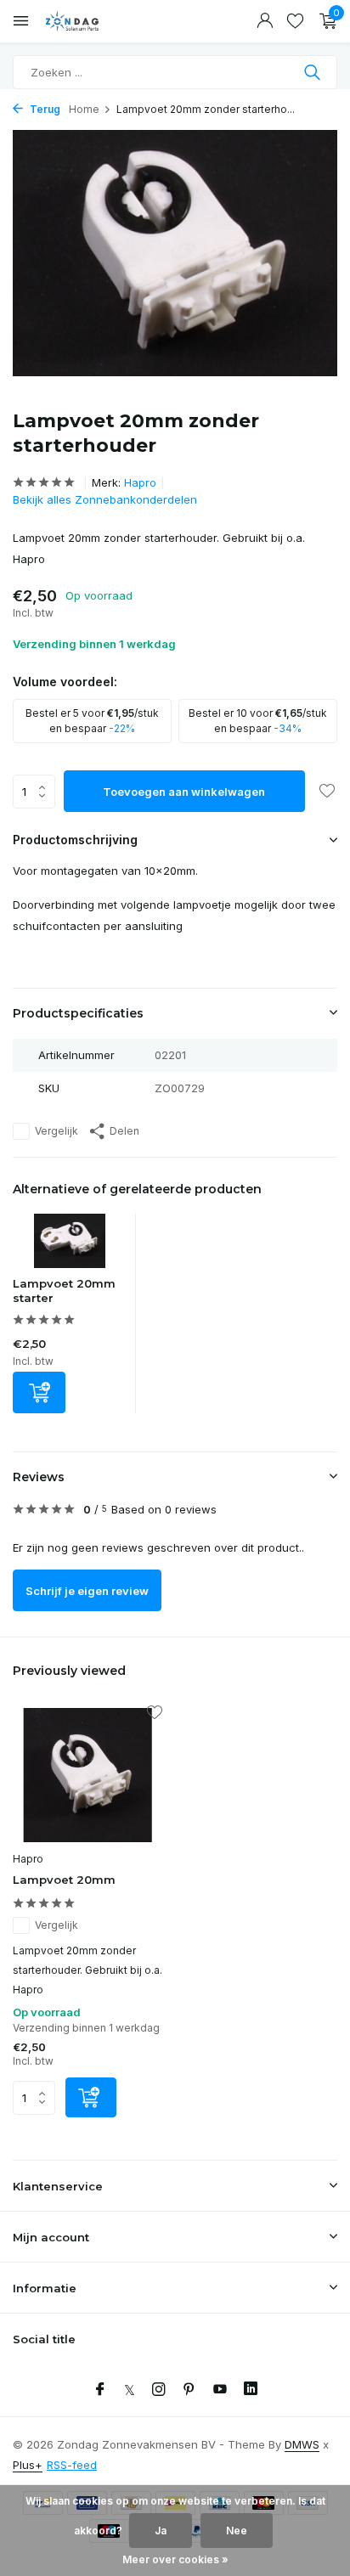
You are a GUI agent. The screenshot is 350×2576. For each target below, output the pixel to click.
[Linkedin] (251, 2390)
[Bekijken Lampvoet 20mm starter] (70, 1245)
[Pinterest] (189, 2390)
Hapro (140, 482)
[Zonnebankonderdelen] (89, 21)
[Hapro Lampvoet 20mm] (87, 1775)
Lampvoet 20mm (64, 1880)
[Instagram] (159, 2390)
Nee (237, 2531)
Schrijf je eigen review (87, 1591)
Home (84, 109)
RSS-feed (72, 2465)
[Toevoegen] (39, 1392)
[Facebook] (100, 2390)
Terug (44, 109)
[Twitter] (130, 2390)
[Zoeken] (314, 72)
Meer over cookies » (175, 2559)
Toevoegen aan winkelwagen (184, 792)
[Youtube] (220, 2390)
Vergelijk (56, 1131)
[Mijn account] (265, 21)
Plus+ (28, 2465)
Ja (161, 2531)
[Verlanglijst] (295, 21)
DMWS (302, 2444)
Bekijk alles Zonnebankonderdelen (105, 499)
